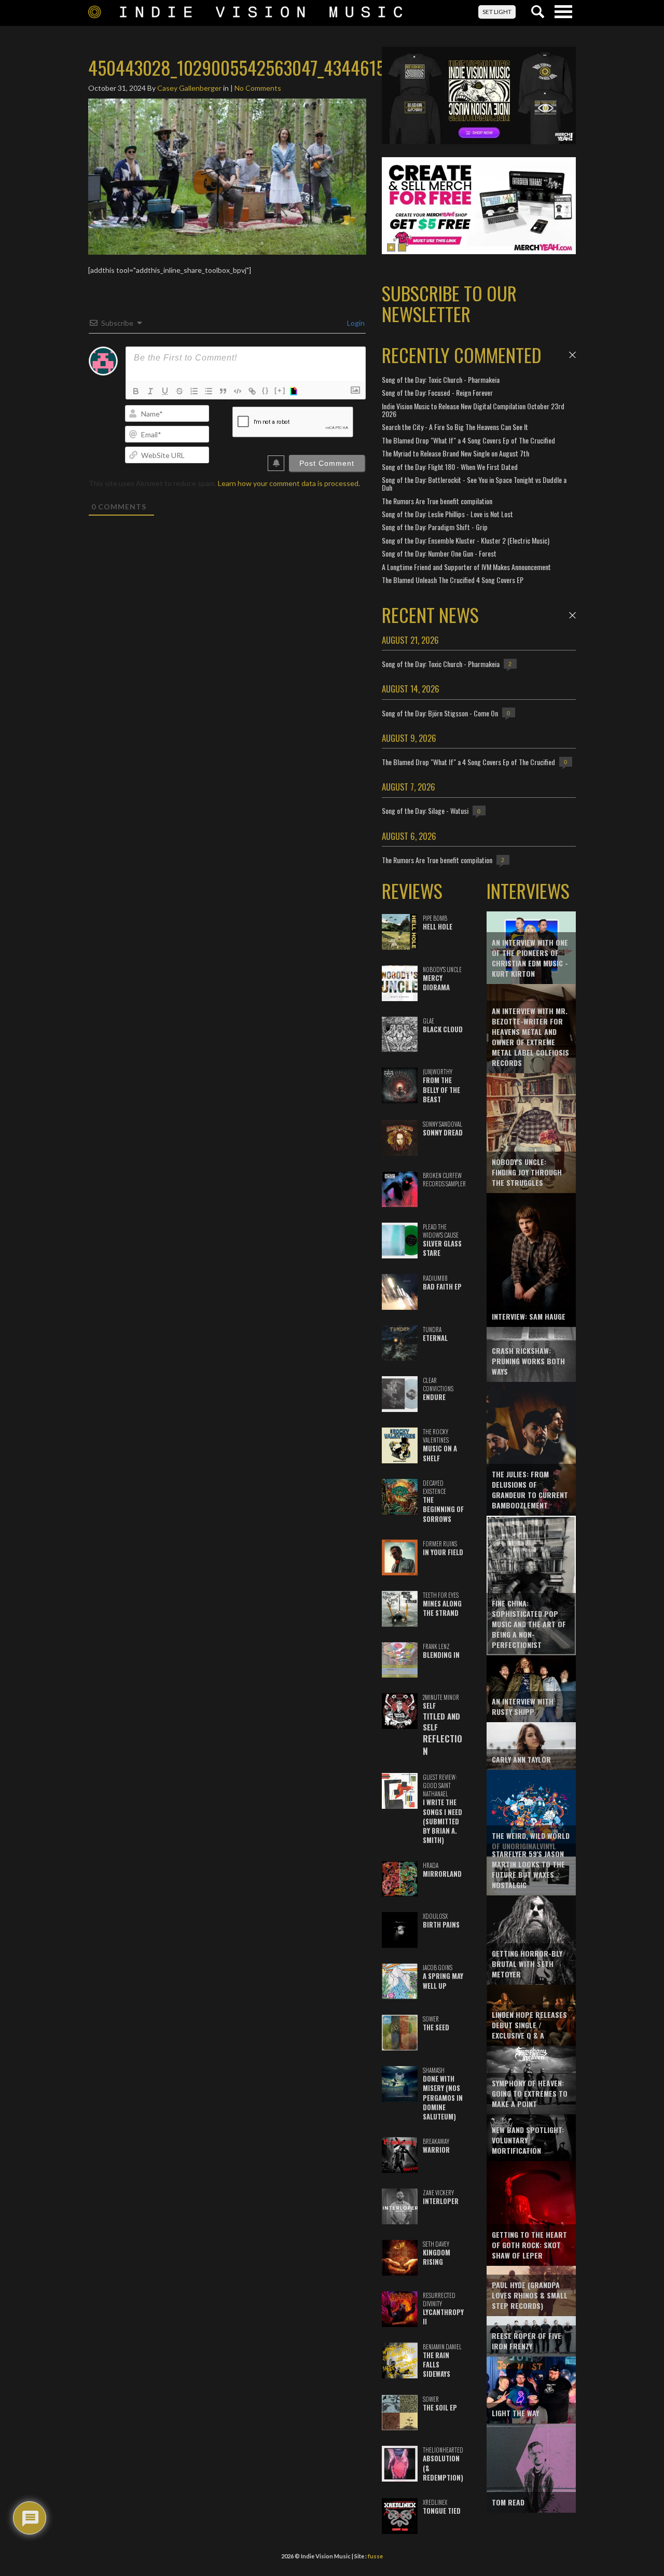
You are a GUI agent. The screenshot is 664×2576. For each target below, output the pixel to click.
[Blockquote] (223, 391)
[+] (280, 390)
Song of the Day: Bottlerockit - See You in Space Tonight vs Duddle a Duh (474, 483)
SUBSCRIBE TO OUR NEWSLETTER (449, 303)
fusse (375, 2556)
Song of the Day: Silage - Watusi (425, 811)
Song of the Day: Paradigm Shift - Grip (435, 527)
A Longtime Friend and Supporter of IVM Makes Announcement (466, 567)
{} (266, 390)
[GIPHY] (295, 391)
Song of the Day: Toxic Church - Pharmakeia (441, 379)
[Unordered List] (209, 391)
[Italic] (150, 391)
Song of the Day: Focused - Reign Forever (437, 392)
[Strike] (179, 391)
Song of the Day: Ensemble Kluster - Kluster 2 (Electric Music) (466, 540)
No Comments (258, 88)
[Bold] (136, 391)
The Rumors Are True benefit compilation (437, 501)
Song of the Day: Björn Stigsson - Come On (440, 713)
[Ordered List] (194, 391)
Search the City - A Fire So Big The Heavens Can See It (455, 427)
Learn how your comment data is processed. (289, 483)
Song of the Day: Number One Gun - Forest (439, 553)
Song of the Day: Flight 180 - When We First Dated (450, 467)
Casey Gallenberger (189, 88)
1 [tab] (391, 247)
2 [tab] (402, 247)
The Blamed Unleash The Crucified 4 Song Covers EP (453, 580)
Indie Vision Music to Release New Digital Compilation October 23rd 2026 (473, 410)
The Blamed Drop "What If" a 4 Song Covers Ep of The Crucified (468, 440)
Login (355, 323)
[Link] (252, 391)
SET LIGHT (497, 12)
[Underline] (165, 391)
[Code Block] (238, 391)
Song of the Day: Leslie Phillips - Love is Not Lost (447, 514)
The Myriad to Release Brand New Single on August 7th (455, 453)
